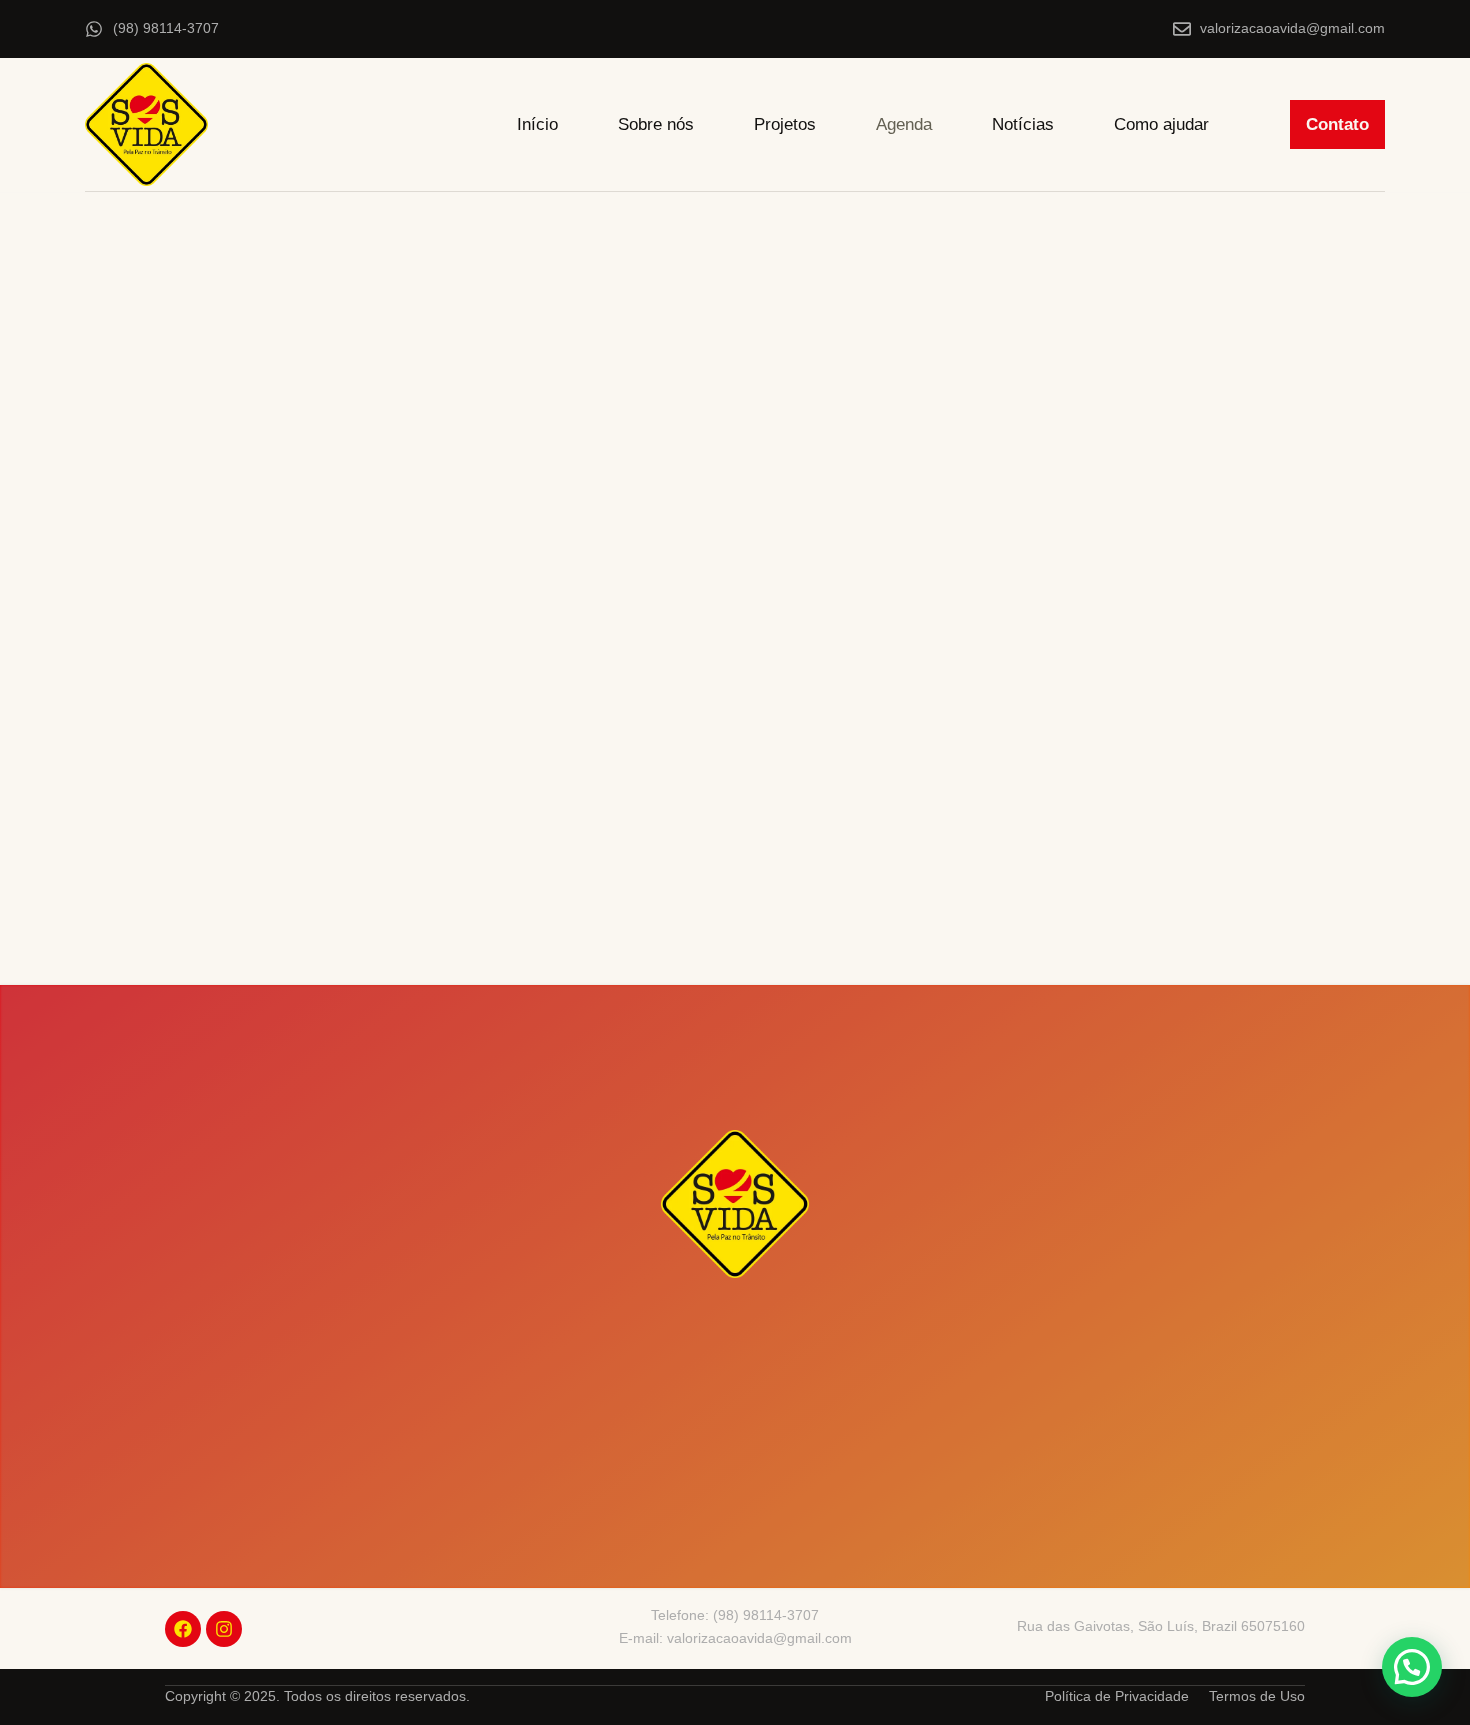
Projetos (785, 124)
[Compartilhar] (1398, 22)
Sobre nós (656, 124)
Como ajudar (1161, 124)
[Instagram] (224, 1629)
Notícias (1023, 124)
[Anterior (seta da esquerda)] (35, 863)
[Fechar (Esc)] (1446, 22)
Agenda (904, 124)
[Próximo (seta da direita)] (1435, 863)
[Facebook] (183, 1629)
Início (537, 124)
